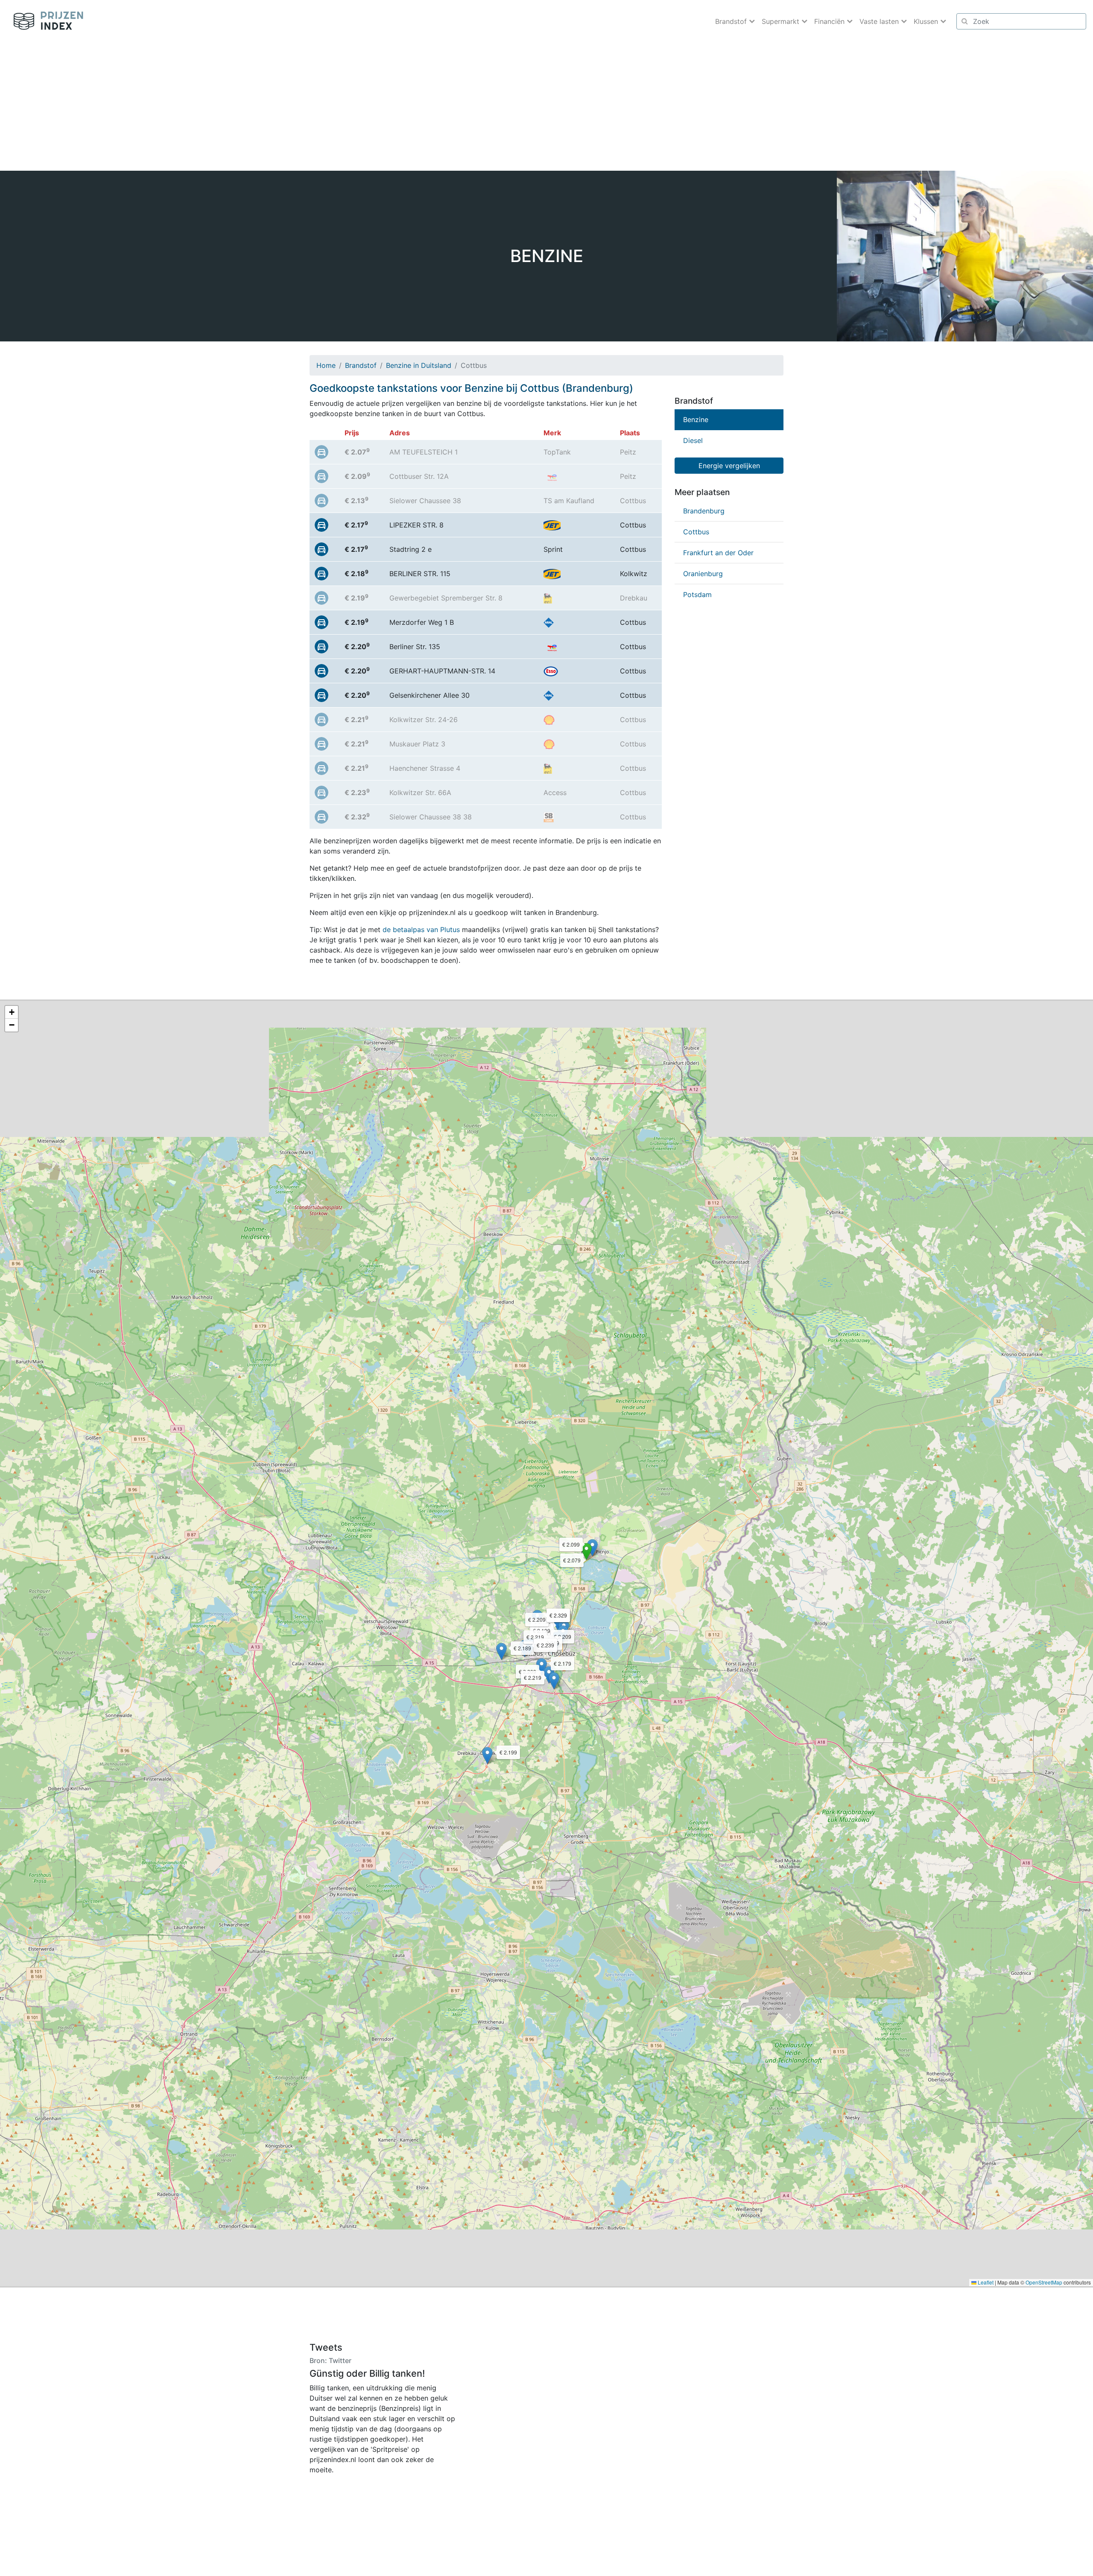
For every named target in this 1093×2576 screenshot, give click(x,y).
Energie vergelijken (729, 466)
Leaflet (985, 2282)
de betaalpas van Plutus (421, 930)
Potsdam (697, 594)
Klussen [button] (927, 21)
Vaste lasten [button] (880, 21)
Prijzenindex (45, 21)
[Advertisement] (546, 107)
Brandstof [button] (732, 21)
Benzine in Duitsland (419, 365)
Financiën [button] (830, 21)
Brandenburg (704, 511)
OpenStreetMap (1044, 2282)
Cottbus (696, 532)
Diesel (693, 440)
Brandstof (361, 365)
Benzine (696, 420)
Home (326, 365)
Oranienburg (703, 574)
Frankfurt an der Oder (718, 553)
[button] (586, 1552)
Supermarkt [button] (782, 21)
